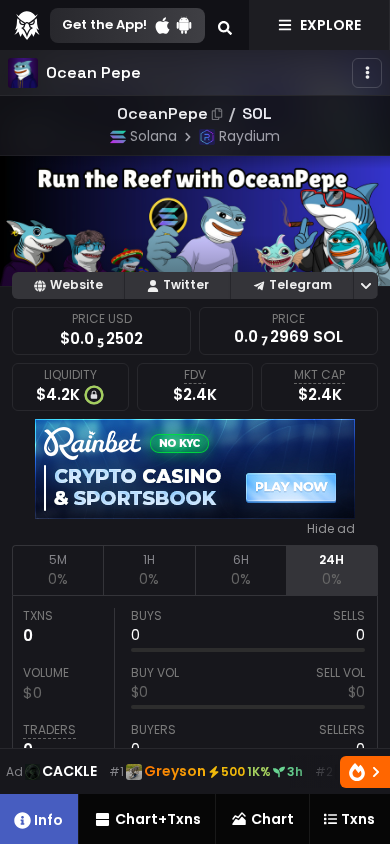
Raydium (249, 136)
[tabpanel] (195, 688)
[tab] (57, 570)
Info (48, 820)
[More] (367, 73)
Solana (153, 136)
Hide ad (331, 529)
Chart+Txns (158, 819)
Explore (330, 25)
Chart (272, 819)
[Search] (225, 25)
